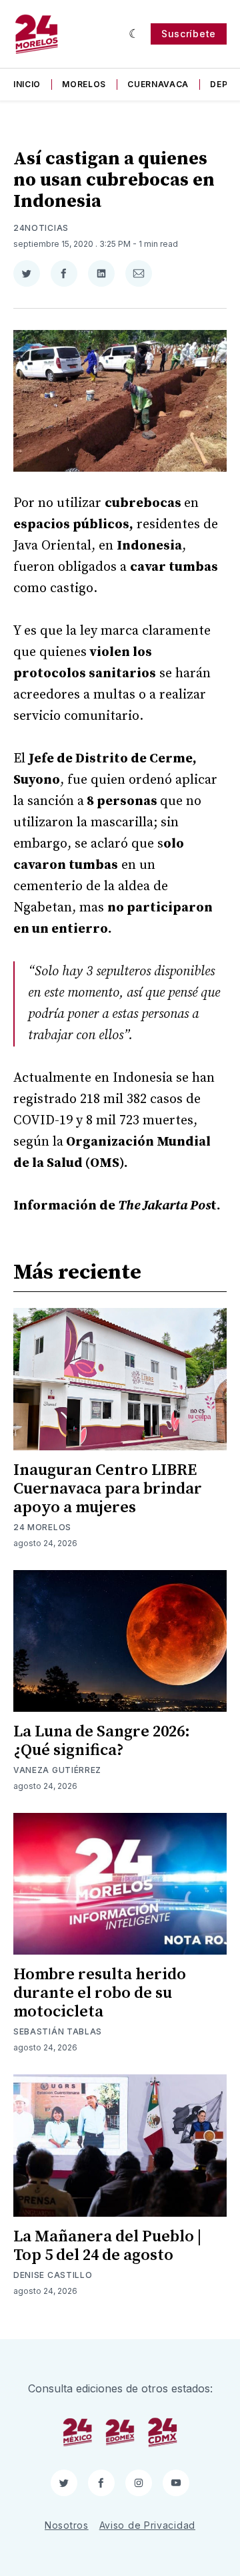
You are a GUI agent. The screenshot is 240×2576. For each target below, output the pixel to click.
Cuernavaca (158, 84)
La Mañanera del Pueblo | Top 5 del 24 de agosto (107, 2246)
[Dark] (134, 34)
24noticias (41, 228)
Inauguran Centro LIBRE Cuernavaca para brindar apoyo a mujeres (108, 1489)
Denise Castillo (53, 2275)
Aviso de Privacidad (147, 2525)
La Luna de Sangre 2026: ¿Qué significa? (102, 1741)
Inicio (27, 84)
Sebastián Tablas (58, 2031)
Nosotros (67, 2525)
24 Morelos (42, 1527)
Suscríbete (189, 34)
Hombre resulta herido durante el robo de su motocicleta (100, 1993)
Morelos (84, 84)
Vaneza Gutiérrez (57, 1770)
